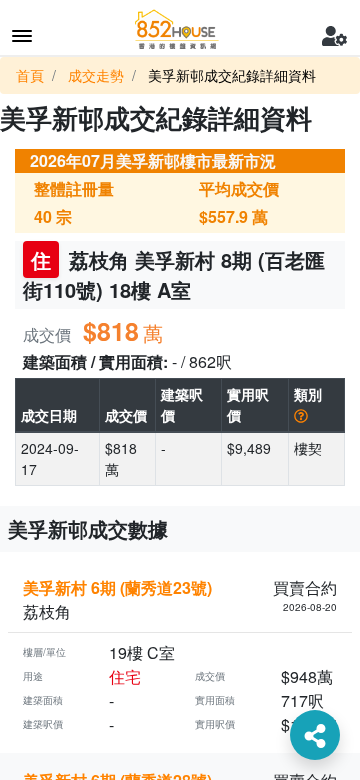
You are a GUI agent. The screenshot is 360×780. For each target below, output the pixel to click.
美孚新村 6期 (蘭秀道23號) (117, 587)
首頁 (30, 75)
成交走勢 (96, 75)
